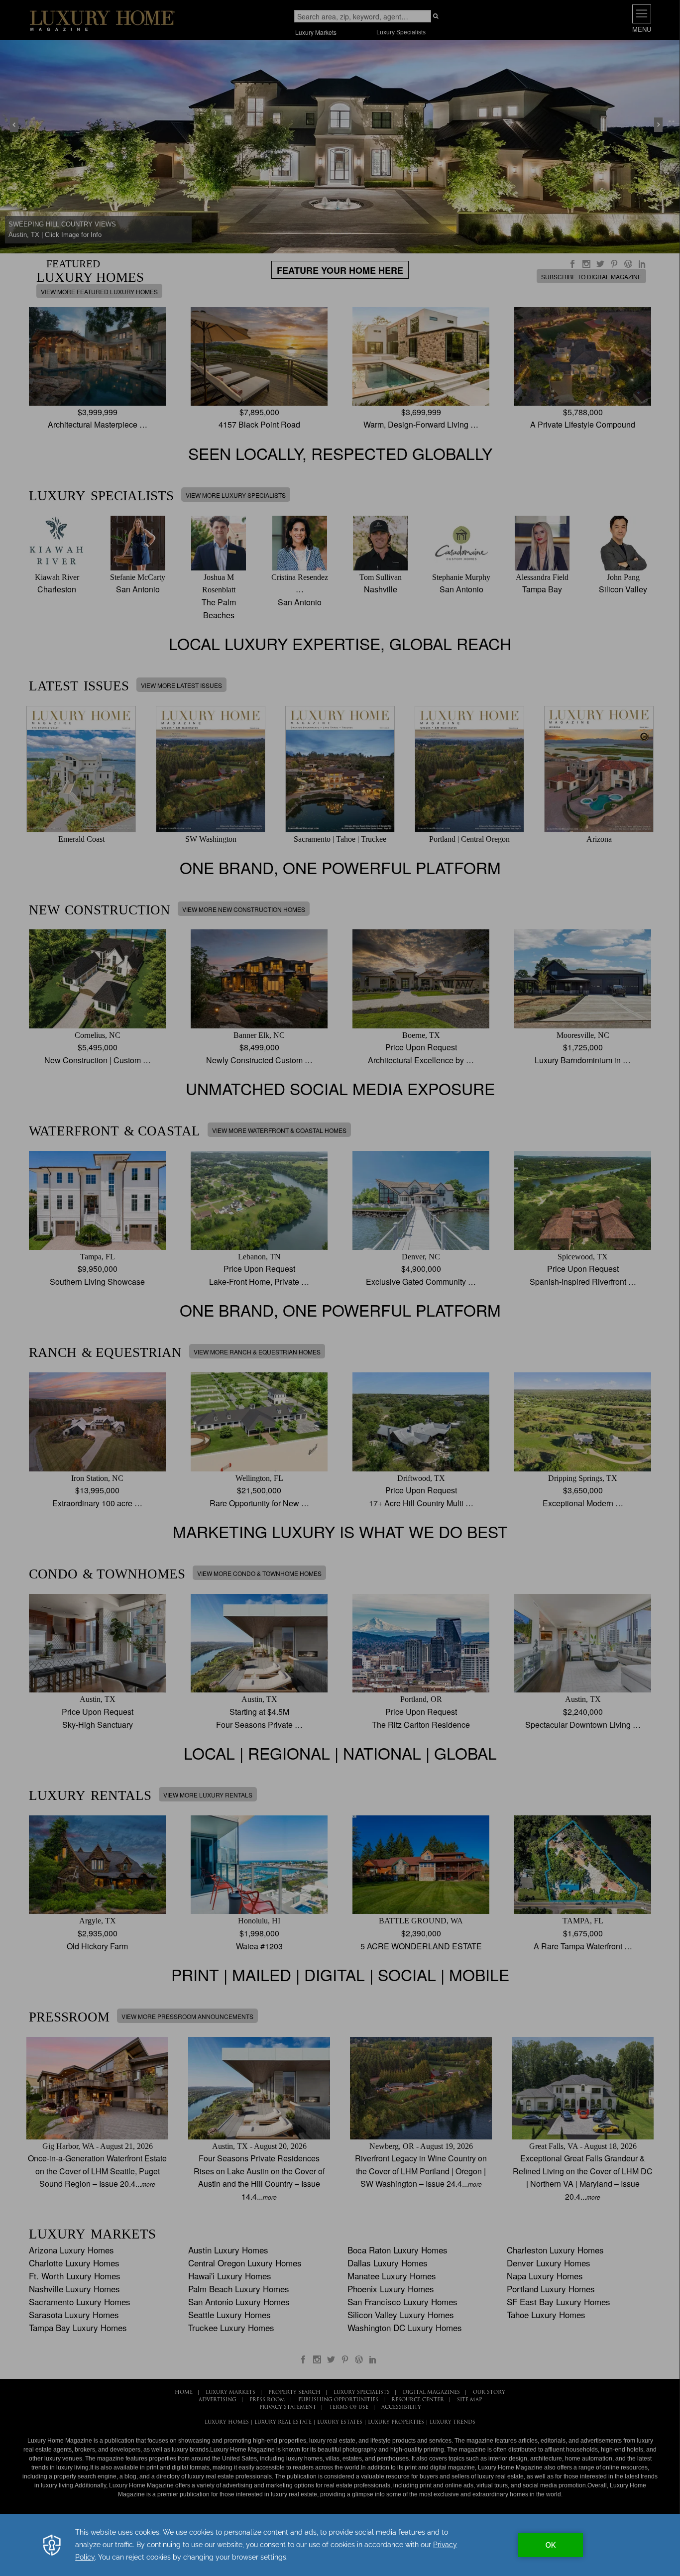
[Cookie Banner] (340, 2545)
